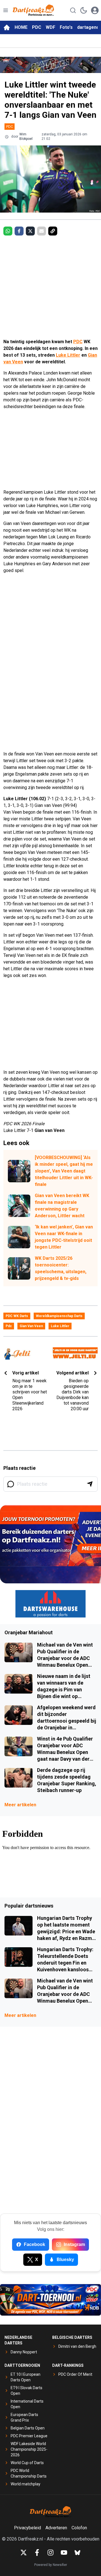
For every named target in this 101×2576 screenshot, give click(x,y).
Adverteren (56, 2528)
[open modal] (95, 10)
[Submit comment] (90, 1484)
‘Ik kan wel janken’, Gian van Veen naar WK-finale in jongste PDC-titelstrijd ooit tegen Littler (64, 1237)
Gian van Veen (31, 1326)
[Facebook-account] (37, 2553)
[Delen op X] (30, 231)
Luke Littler (68, 355)
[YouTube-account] (64, 2553)
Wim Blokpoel (26, 136)
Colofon (79, 2528)
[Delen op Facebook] (19, 231)
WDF (50, 27)
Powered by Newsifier (51, 2565)
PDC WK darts (17, 1316)
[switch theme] (84, 10)
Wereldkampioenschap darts (59, 1316)
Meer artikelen (20, 1805)
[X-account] (24, 2553)
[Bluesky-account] (77, 2553)
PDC (37, 27)
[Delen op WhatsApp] (8, 231)
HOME (21, 27)
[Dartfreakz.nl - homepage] (33, 10)
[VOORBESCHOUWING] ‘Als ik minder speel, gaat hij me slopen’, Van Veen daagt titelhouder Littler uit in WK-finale (64, 1171)
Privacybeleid (27, 2528)
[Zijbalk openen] (6, 10)
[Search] (73, 10)
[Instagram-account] (50, 2553)
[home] (7, 27)
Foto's (66, 27)
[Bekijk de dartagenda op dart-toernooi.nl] (50, 2300)
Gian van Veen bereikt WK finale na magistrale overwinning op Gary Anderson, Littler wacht (62, 1206)
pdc (9, 1326)
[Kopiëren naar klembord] (53, 231)
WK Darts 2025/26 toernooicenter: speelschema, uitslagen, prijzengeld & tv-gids (61, 1268)
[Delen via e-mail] (42, 231)
